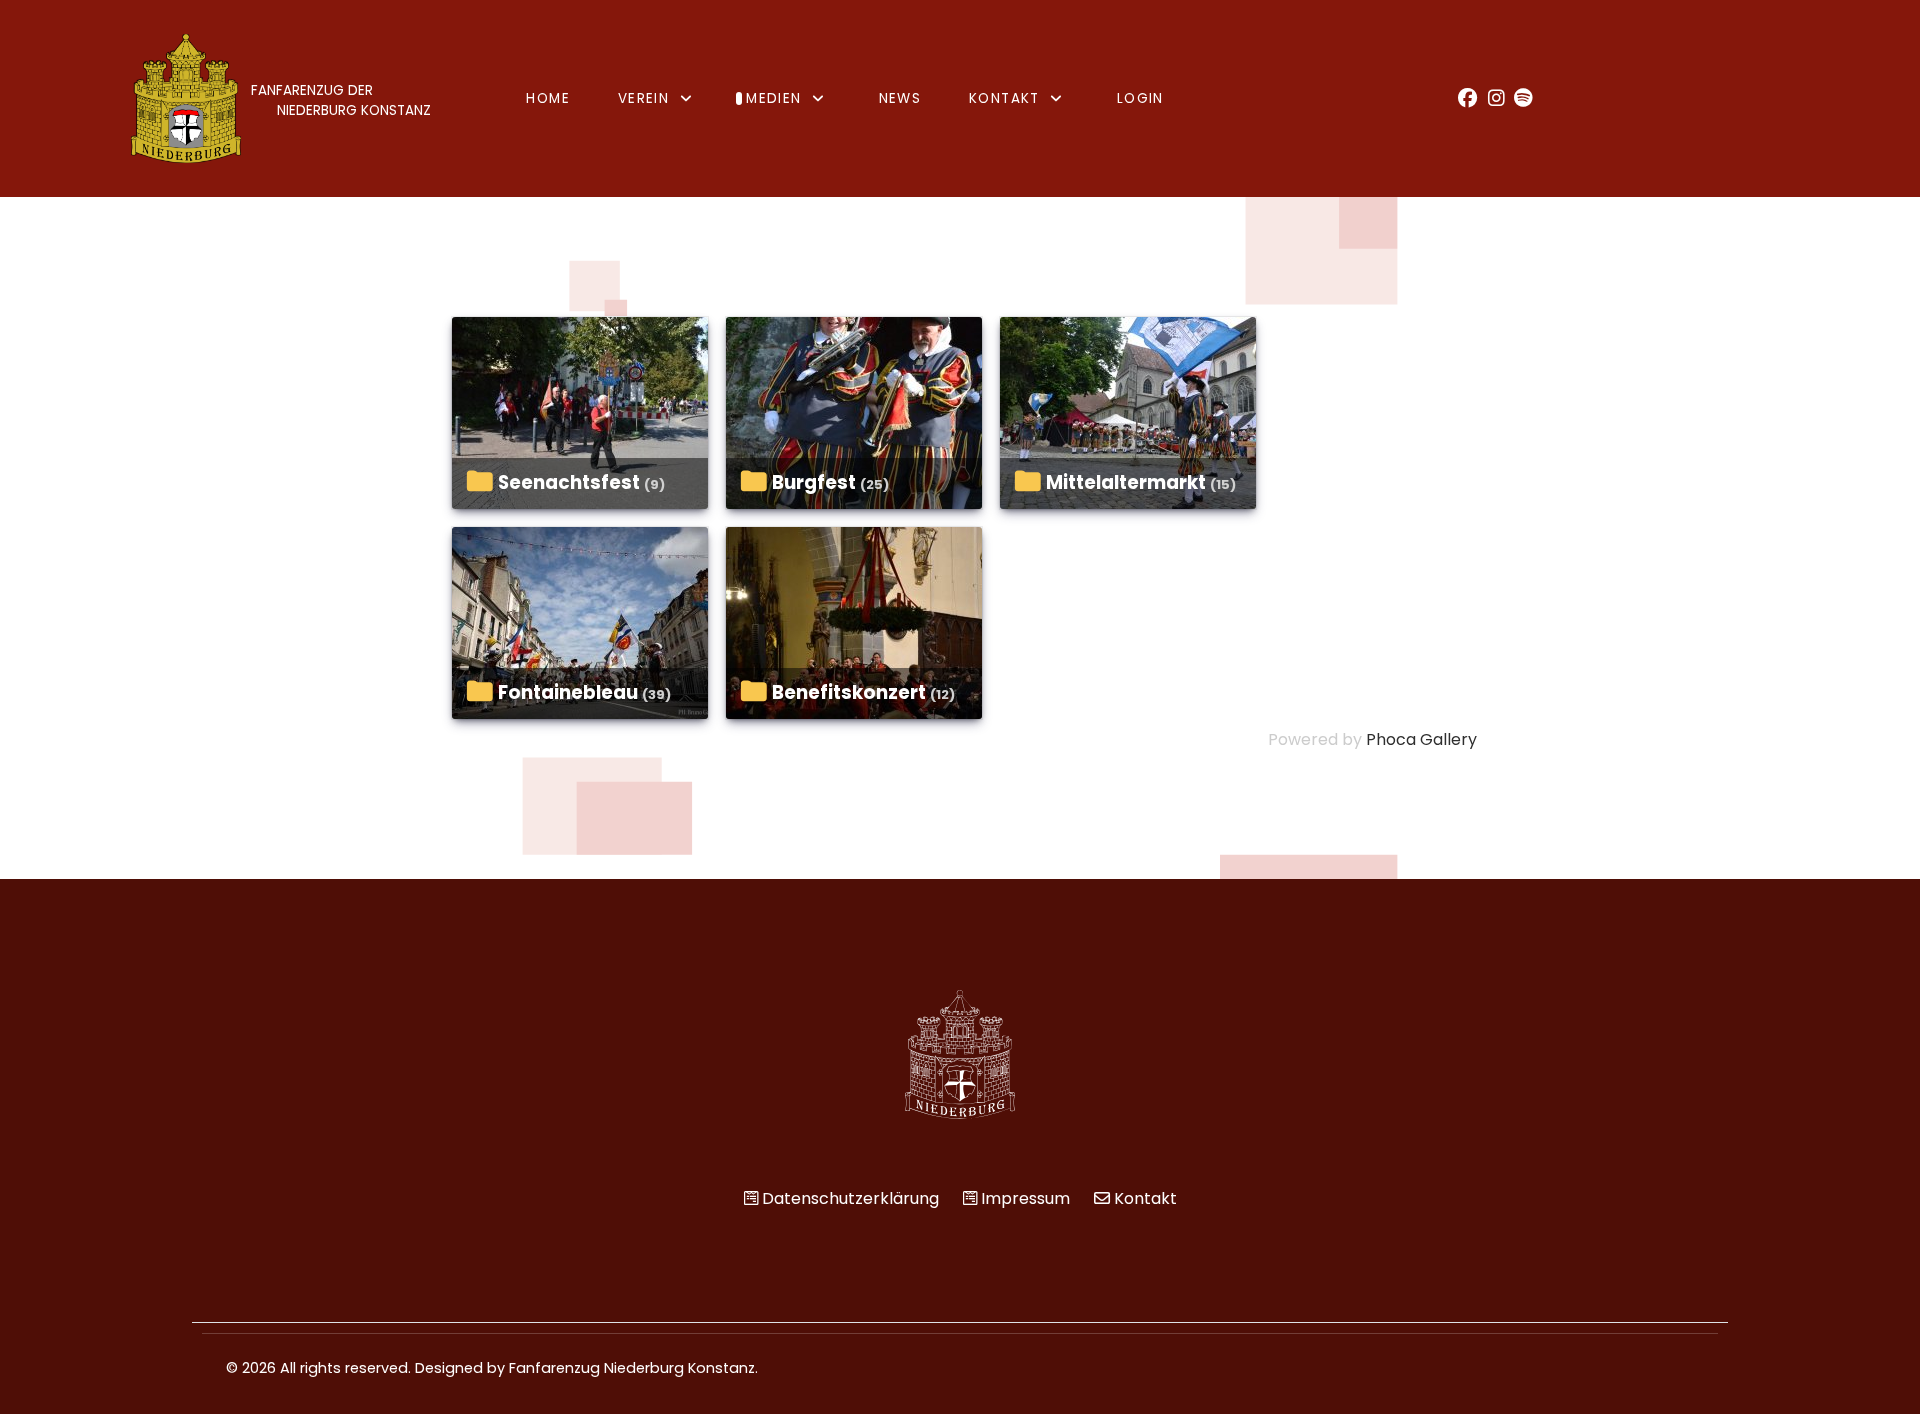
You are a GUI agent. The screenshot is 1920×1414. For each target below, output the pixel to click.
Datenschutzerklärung (850, 1198)
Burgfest (814, 482)
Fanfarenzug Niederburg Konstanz (632, 1368)
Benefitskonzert (849, 692)
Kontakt (1145, 1198)
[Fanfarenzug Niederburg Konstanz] (960, 1054)
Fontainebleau (568, 692)
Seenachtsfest (569, 482)
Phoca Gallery (1421, 739)
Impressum (1025, 1198)
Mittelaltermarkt (1126, 482)
